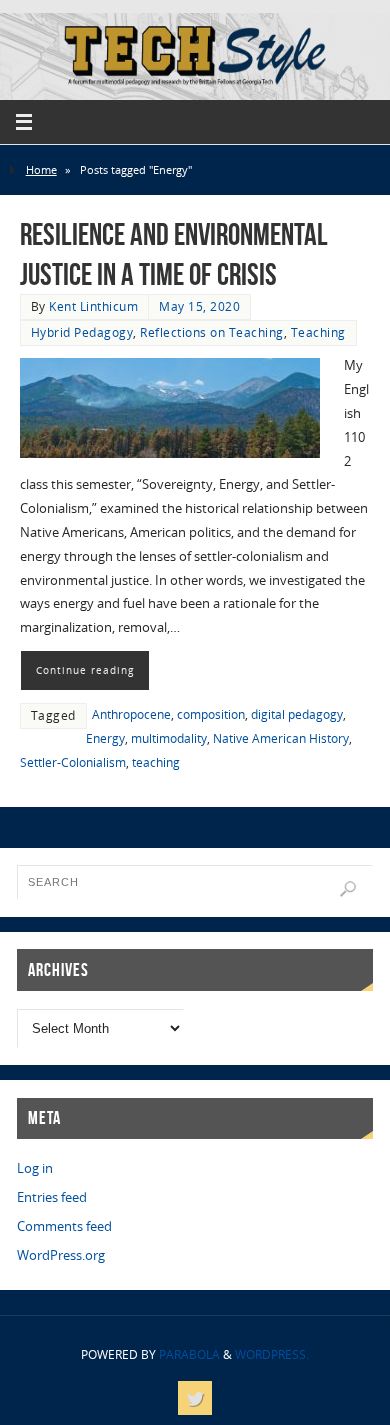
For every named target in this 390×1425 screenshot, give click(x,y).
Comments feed (64, 1226)
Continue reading (85, 670)
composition (211, 714)
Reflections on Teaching (212, 332)
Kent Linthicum (93, 306)
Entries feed (52, 1197)
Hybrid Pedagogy (82, 332)
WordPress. (272, 1354)
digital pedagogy (297, 714)
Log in (35, 1168)
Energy (105, 738)
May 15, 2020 (199, 306)
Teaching (318, 332)
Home (41, 169)
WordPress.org (61, 1255)
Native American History (281, 738)
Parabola (189, 1354)
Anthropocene (131, 714)
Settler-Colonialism (73, 762)
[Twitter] (195, 1398)
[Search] (348, 889)
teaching (156, 762)
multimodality (169, 738)
